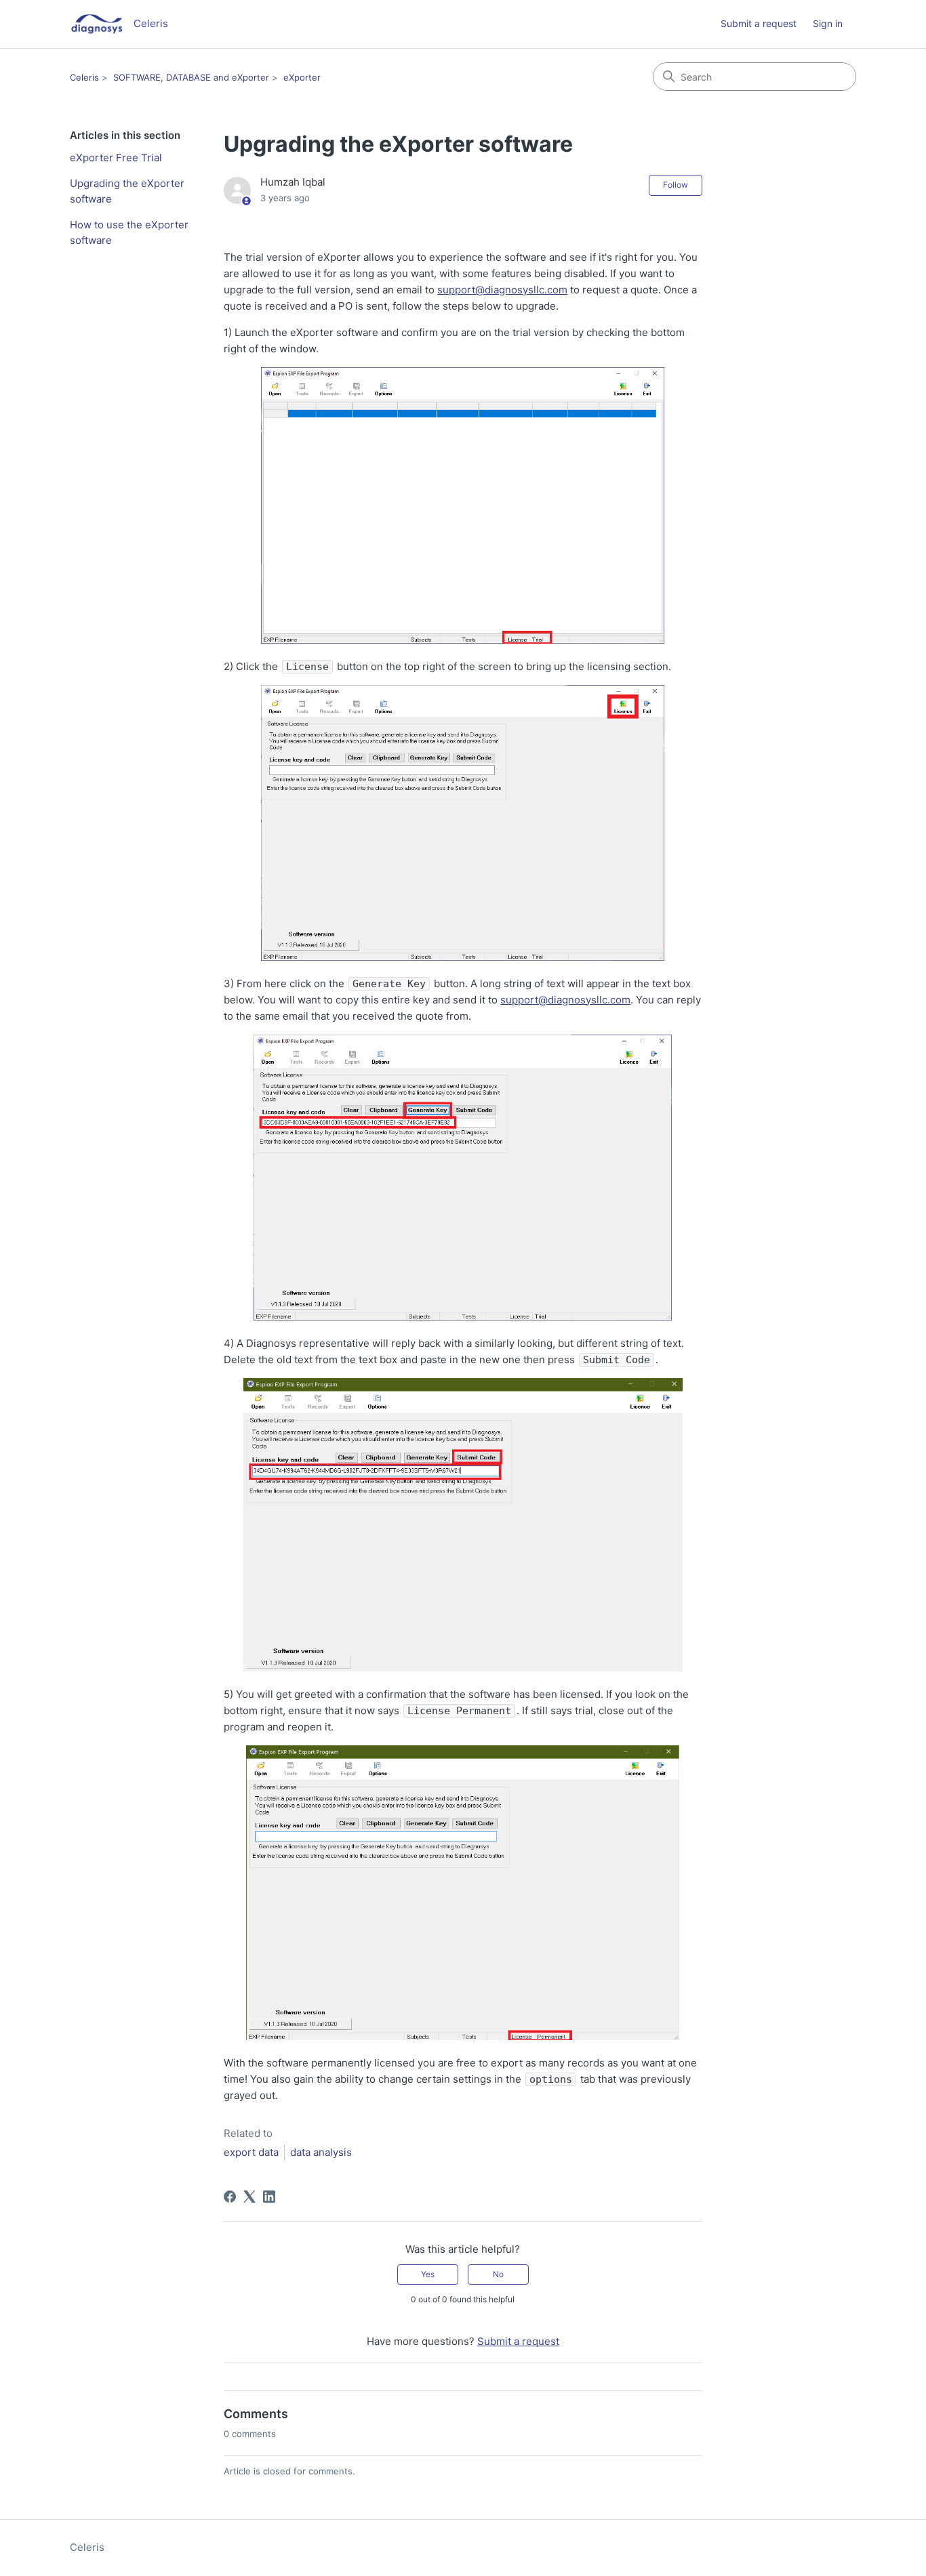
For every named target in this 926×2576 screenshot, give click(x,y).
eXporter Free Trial (116, 158)
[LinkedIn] (269, 2197)
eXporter (302, 77)
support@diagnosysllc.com (502, 290)
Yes (428, 2274)
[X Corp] (249, 2197)
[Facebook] (230, 2197)
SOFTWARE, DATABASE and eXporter (191, 77)
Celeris (84, 77)
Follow (676, 185)
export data (251, 2152)
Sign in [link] (828, 23)
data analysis (321, 2152)
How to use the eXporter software (129, 232)
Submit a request (759, 23)
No (498, 2274)
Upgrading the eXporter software (127, 191)
